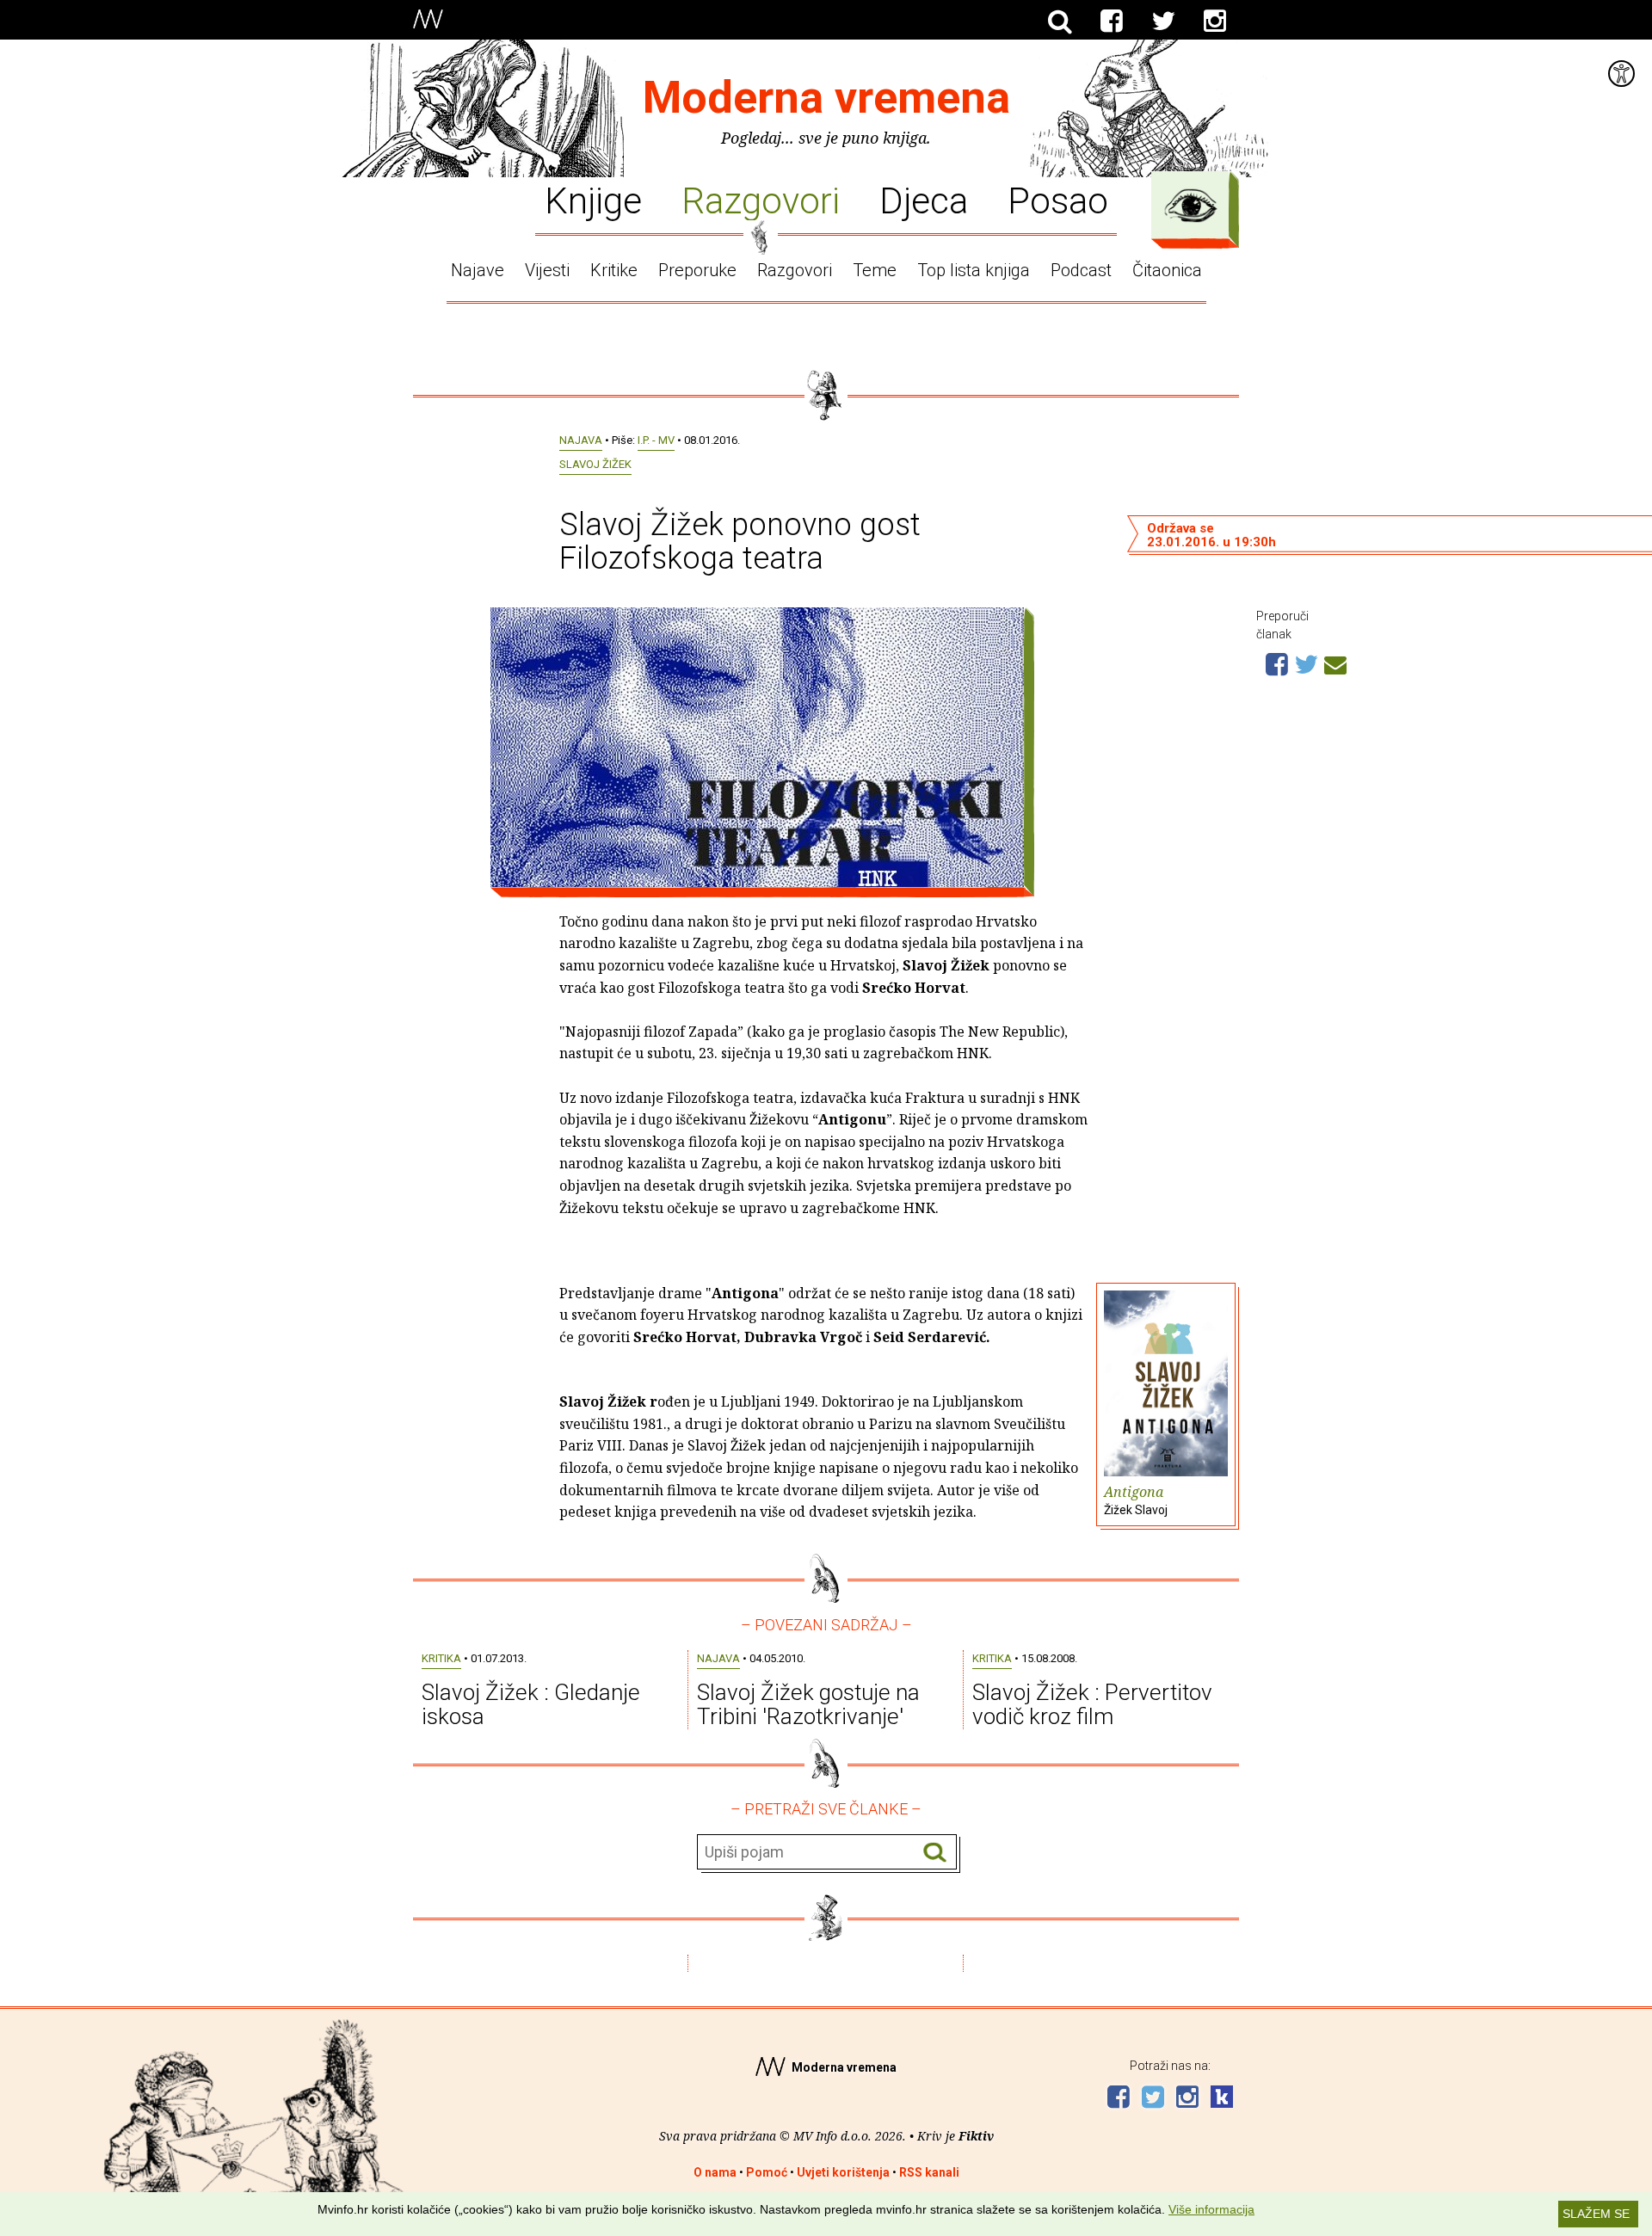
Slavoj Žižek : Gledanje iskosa (531, 1705)
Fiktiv (976, 2136)
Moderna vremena (826, 98)
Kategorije (1191, 206)
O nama (715, 2172)
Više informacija (1211, 2209)
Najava (581, 440)
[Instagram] (1215, 22)
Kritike (614, 270)
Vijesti (547, 270)
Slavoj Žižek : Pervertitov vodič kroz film (1092, 1705)
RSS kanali (929, 2172)
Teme (875, 270)
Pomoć (767, 2172)
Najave (478, 270)
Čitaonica (1167, 270)
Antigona (1136, 1500)
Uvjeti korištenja (843, 2172)
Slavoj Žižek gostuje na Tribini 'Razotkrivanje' (808, 1705)
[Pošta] (1335, 662)
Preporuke (697, 270)
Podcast (1081, 270)
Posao (1058, 200)
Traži (935, 1853)
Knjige (593, 200)
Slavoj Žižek (595, 464)
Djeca (924, 200)
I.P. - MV (656, 440)
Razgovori (761, 200)
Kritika (441, 1658)
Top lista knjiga (974, 270)
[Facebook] (1112, 22)
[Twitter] (1163, 22)
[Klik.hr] (1222, 2099)
